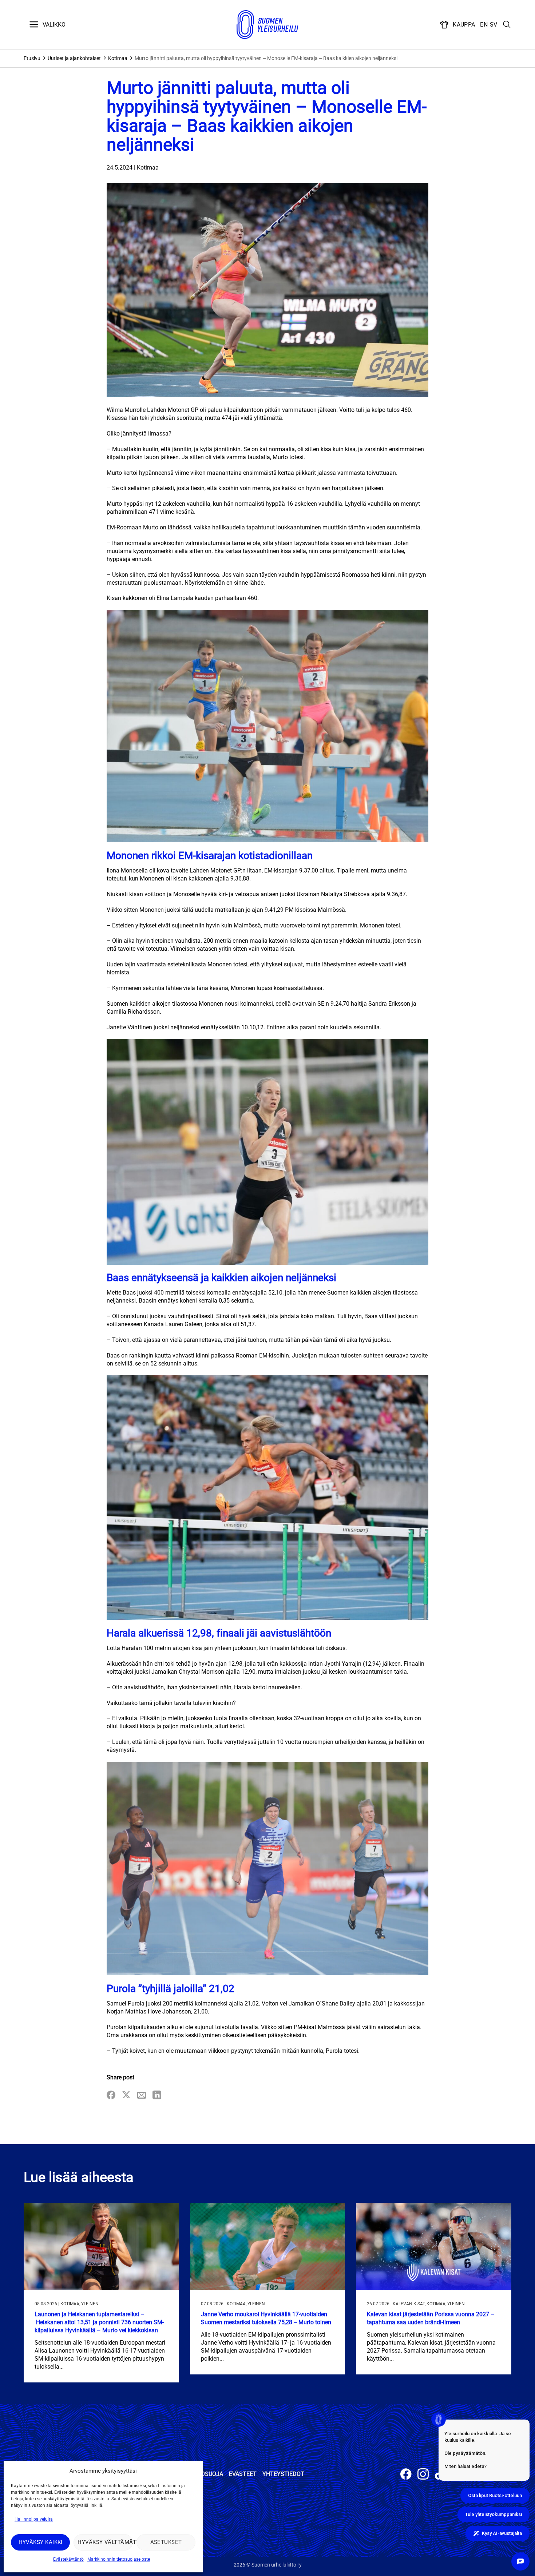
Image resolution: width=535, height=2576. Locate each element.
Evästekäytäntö (68, 2559)
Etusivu (32, 58)
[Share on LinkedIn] (157, 2096)
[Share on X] (126, 2096)
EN (484, 25)
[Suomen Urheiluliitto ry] (267, 25)
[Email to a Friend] (142, 2096)
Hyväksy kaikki (41, 2542)
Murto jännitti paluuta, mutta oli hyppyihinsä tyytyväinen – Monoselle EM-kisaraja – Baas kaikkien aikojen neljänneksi (266, 58)
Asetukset (166, 2542)
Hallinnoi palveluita (34, 2519)
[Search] (507, 25)
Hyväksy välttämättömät (105, 2542)
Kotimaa (118, 58)
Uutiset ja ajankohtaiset (74, 58)
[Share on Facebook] (111, 2096)
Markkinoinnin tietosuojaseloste (119, 2559)
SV (494, 25)
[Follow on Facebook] (406, 2475)
